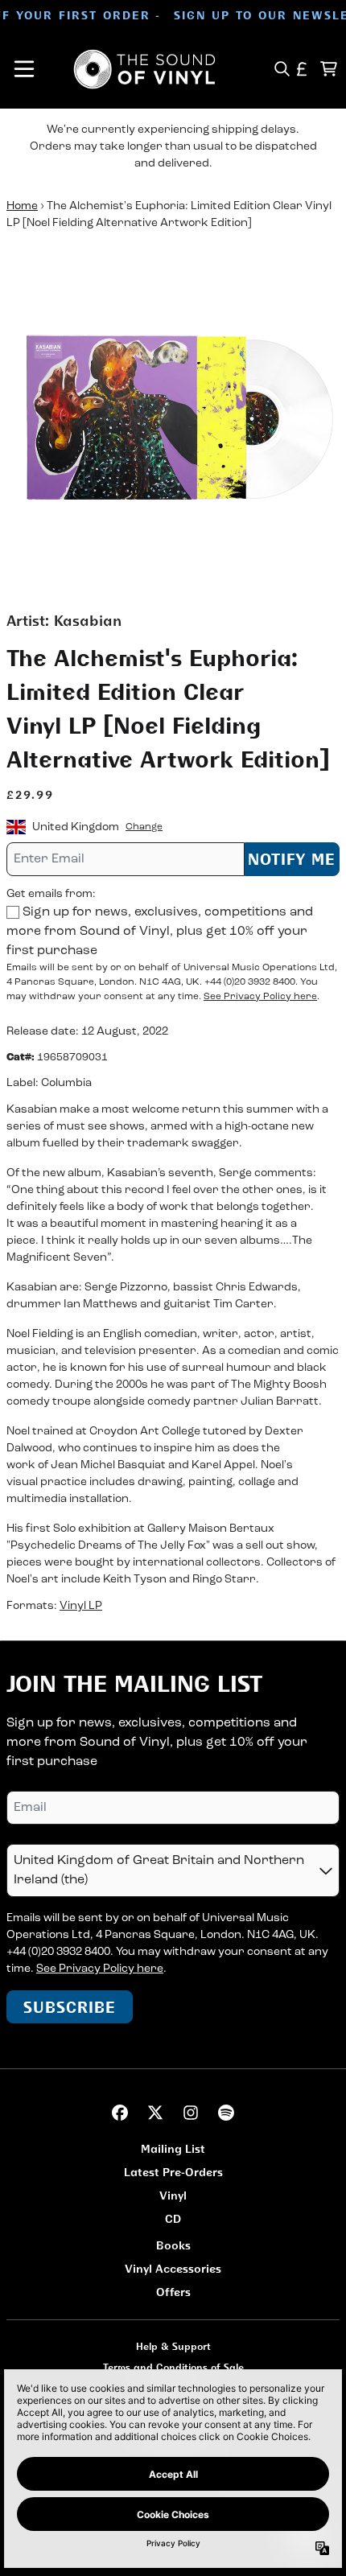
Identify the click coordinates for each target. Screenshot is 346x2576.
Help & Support (173, 2346)
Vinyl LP (81, 1606)
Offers (173, 2292)
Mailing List (173, 2148)
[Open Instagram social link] (191, 2113)
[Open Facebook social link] (120, 2113)
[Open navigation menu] (24, 69)
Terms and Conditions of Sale (173, 2367)
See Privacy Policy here (260, 997)
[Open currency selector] (302, 69)
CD (173, 2218)
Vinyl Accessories (173, 2268)
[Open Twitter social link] (155, 2113)
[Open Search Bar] (281, 69)
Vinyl (173, 2195)
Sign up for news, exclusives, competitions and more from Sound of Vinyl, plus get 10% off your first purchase (160, 932)
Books (173, 2245)
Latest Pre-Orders (173, 2172)
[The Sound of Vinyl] (145, 69)
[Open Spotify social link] (226, 2113)
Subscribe (70, 2007)
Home (22, 206)
